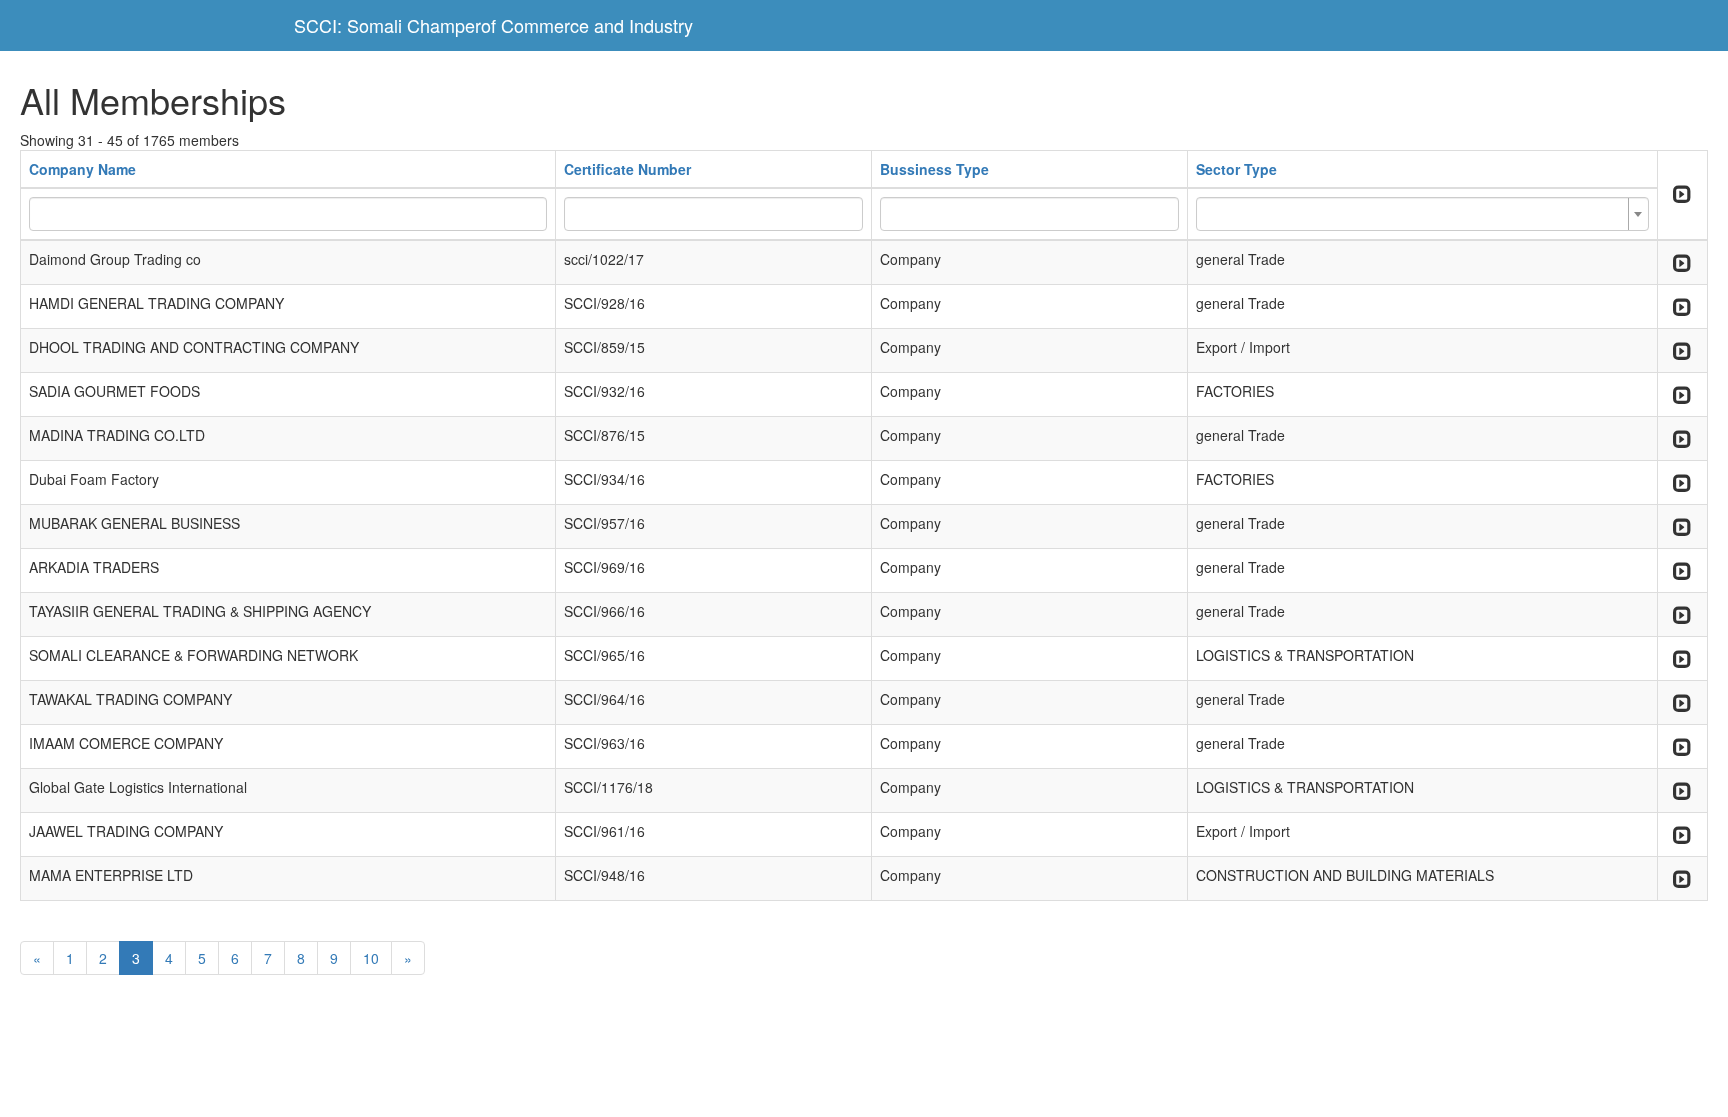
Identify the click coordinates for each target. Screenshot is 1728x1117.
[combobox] (1422, 214)
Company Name (82, 169)
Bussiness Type (934, 169)
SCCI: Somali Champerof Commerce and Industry (493, 25)
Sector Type (1236, 169)
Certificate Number (627, 169)
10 (371, 958)
